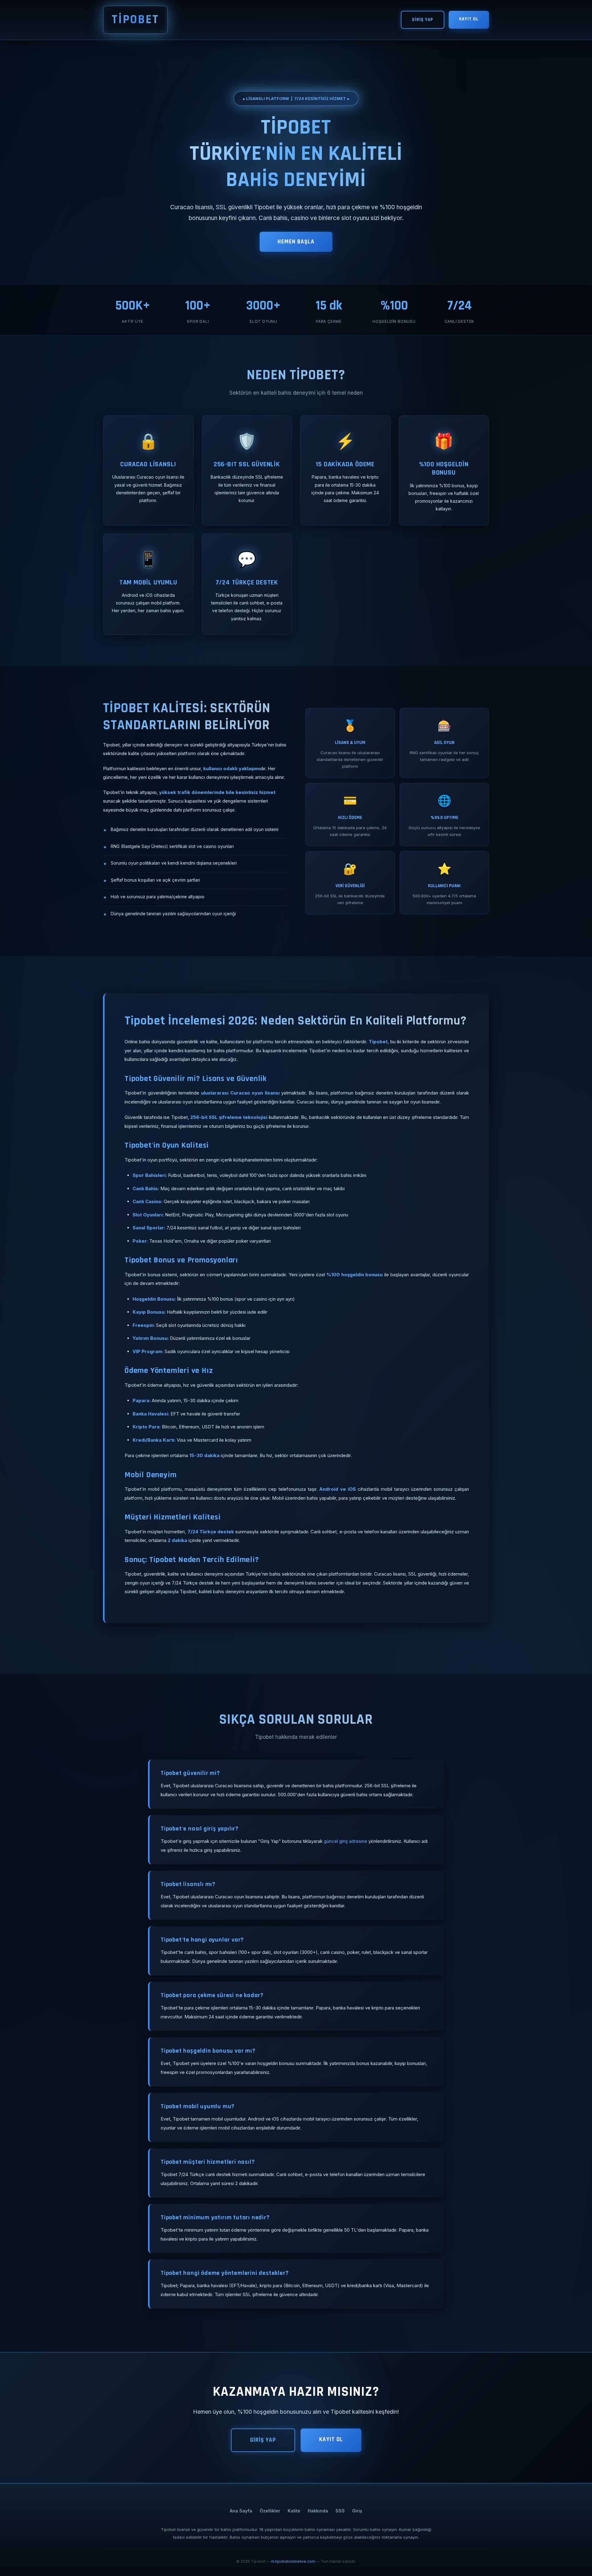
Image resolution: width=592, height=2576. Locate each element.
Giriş (357, 2511)
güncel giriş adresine (345, 1841)
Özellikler (270, 2511)
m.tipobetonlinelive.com (293, 2561)
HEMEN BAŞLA (296, 242)
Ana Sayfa (241, 2511)
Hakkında (318, 2511)
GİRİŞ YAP (423, 20)
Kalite (294, 2511)
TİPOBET (135, 20)
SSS (340, 2511)
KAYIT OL (469, 19)
